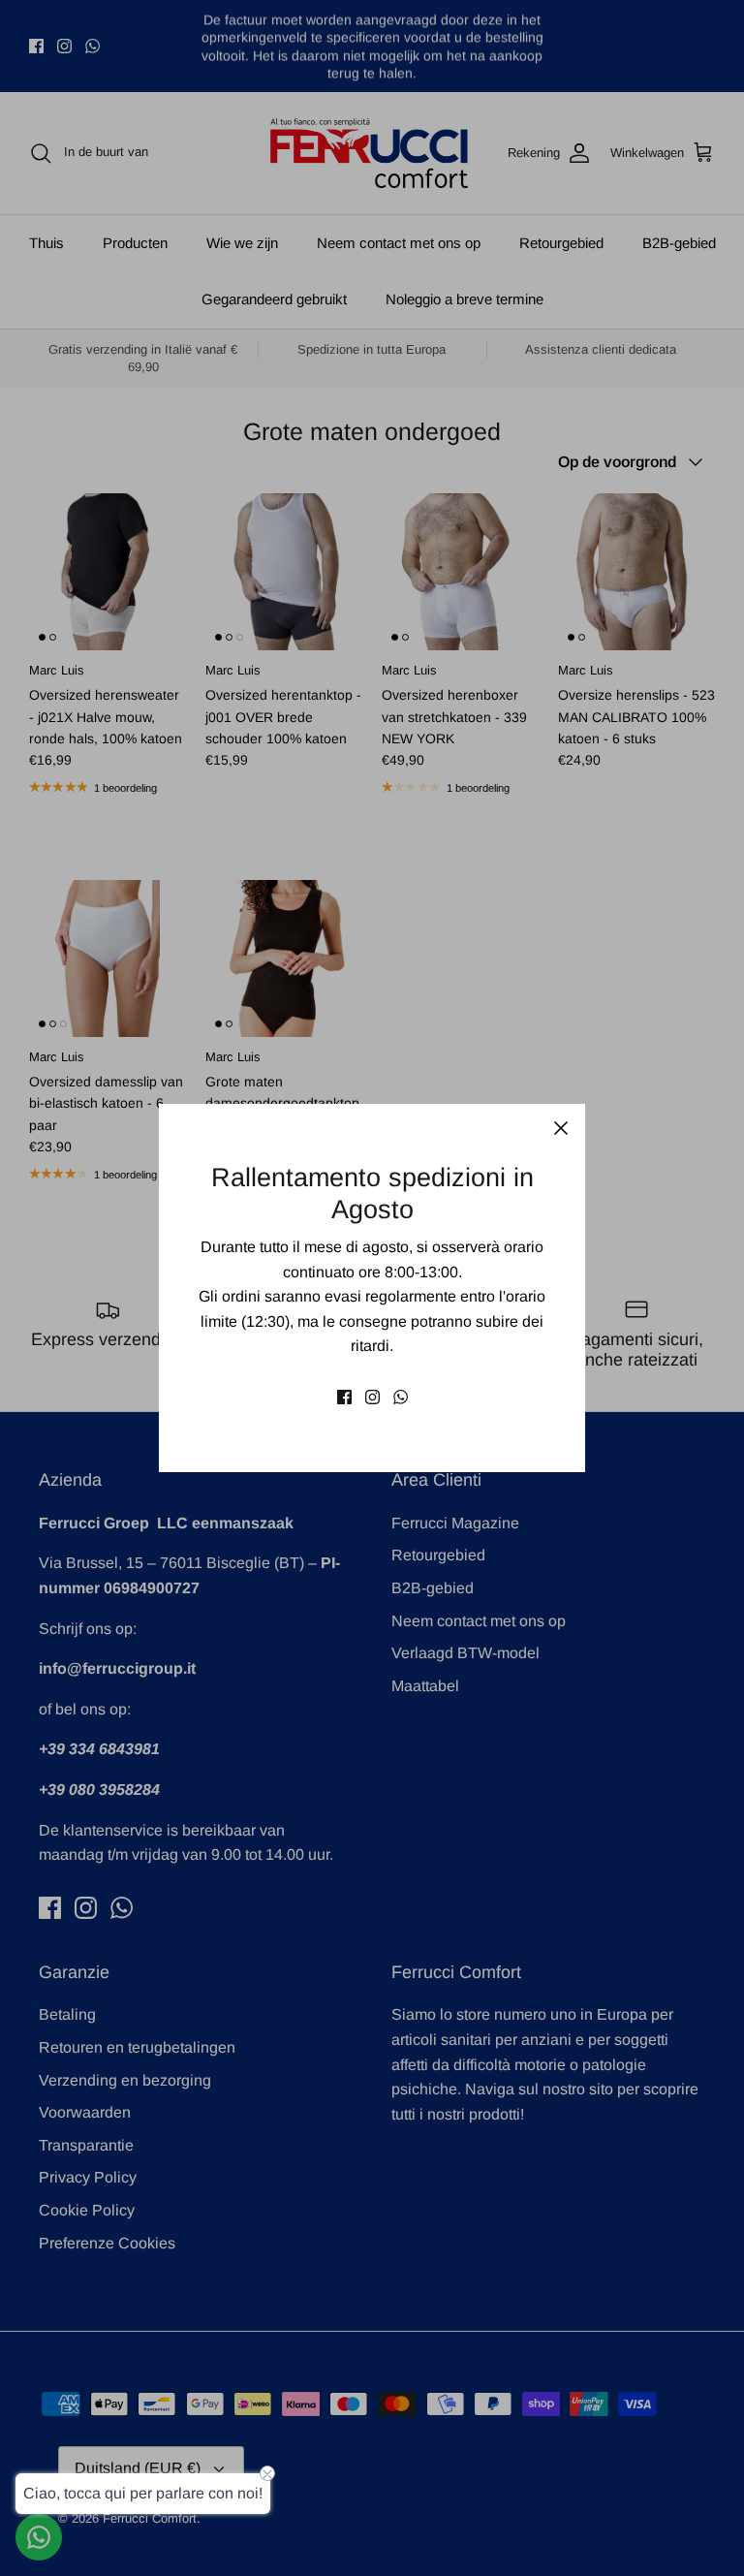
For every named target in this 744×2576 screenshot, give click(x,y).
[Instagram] (372, 1397)
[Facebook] (344, 1397)
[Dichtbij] (561, 1128)
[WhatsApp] (401, 1397)
